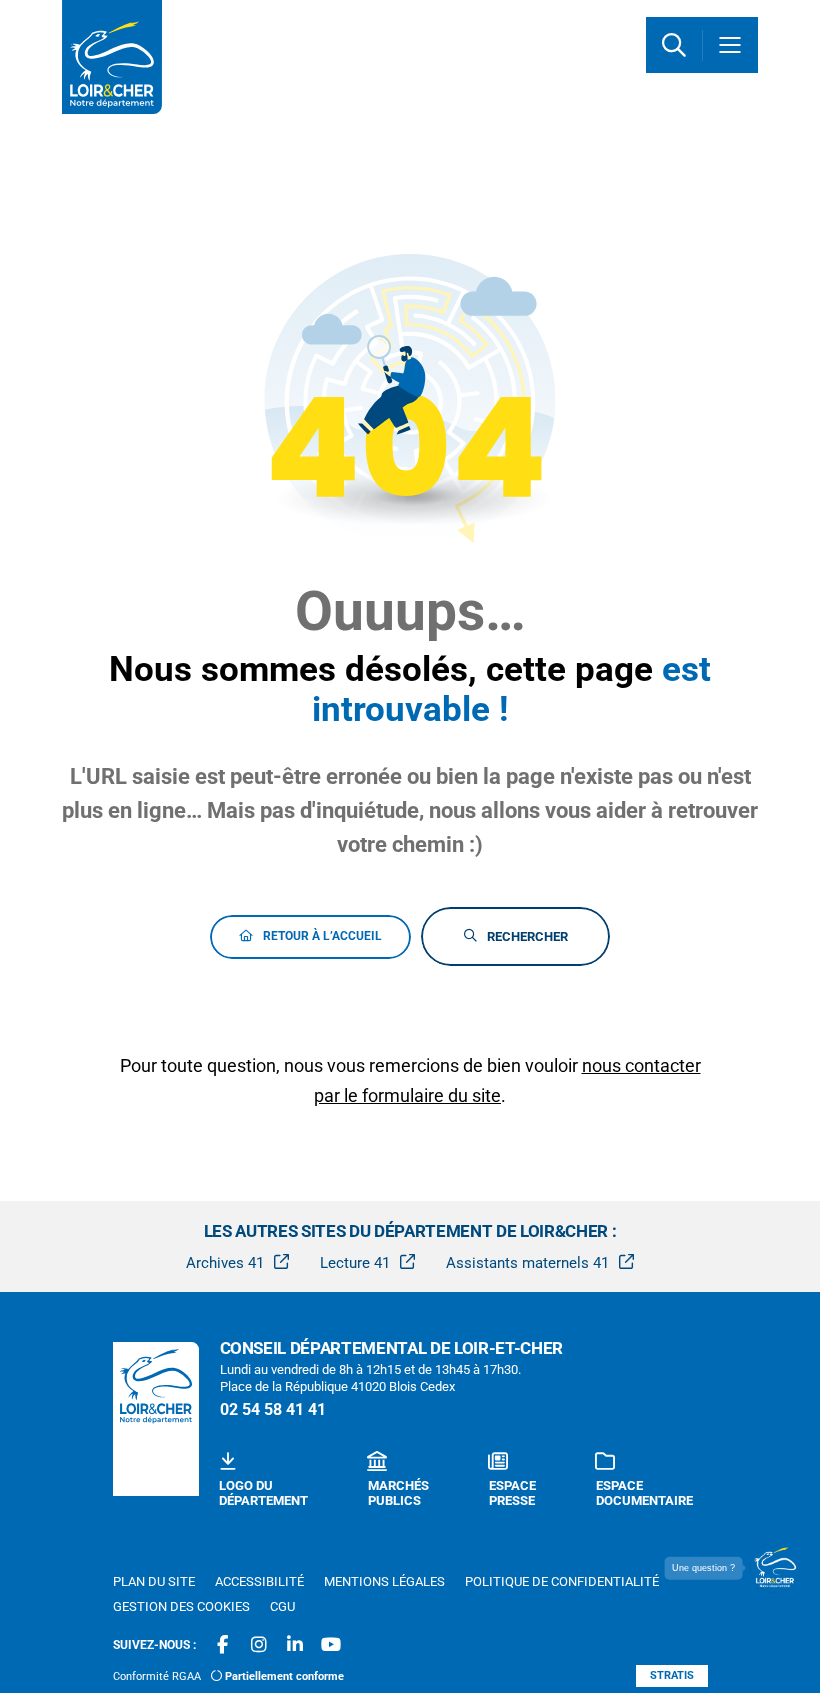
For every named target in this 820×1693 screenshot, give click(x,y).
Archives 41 (225, 1263)
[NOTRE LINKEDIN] (295, 1645)
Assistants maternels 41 (527, 1263)
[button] (674, 45)
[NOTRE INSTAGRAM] (259, 1645)
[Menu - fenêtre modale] (730, 45)
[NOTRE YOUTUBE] (331, 1645)
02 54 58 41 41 (273, 1409)
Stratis (672, 1675)
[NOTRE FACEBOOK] (223, 1645)
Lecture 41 (355, 1263)
